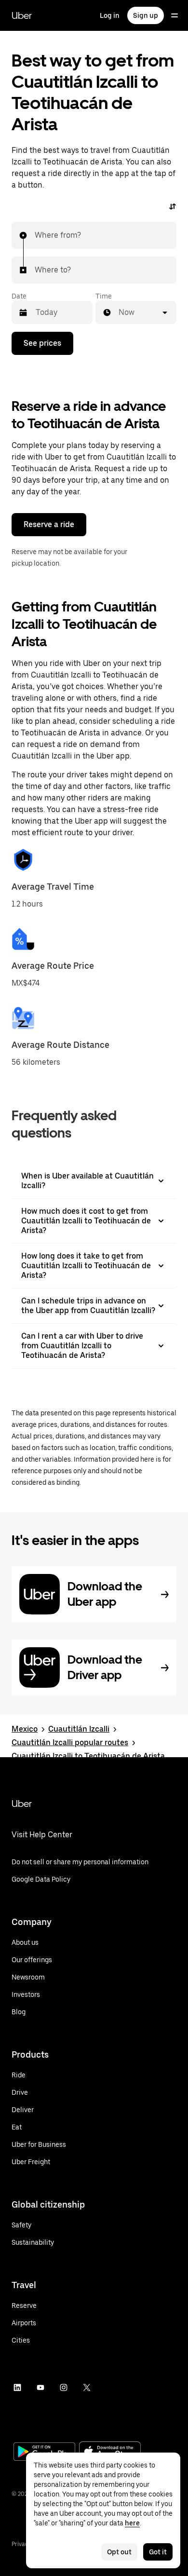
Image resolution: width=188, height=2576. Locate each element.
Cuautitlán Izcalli (79, 1729)
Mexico (25, 1729)
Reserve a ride (49, 524)
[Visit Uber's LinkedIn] (17, 2387)
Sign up (146, 15)
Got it (158, 2552)
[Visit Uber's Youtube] (40, 2387)
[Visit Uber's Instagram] (64, 2387)
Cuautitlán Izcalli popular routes (70, 1742)
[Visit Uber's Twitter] (87, 2387)
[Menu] (175, 15)
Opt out (119, 2552)
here (132, 2523)
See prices (42, 343)
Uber (22, 15)
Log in (110, 15)
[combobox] (35, 235)
